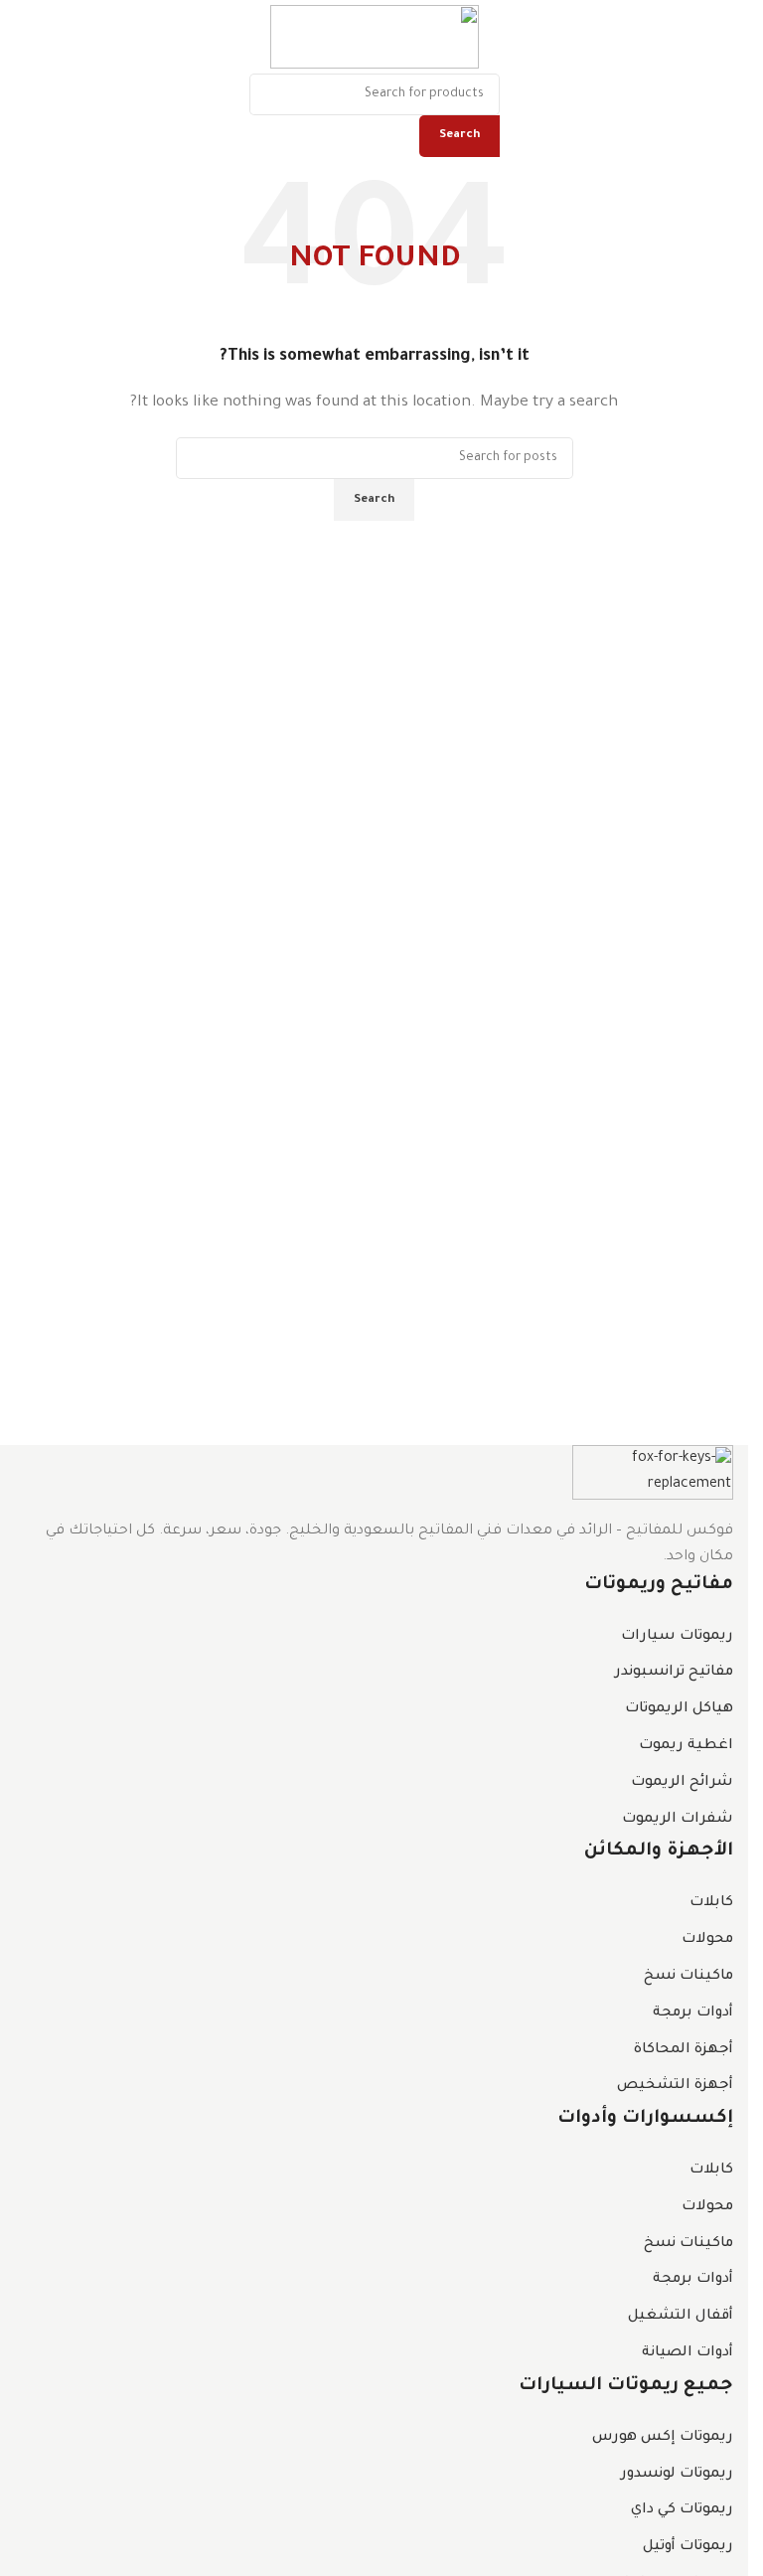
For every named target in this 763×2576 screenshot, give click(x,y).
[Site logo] (375, 39)
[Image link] (653, 1474)
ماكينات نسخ (688, 1977)
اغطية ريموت (686, 1746)
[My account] (15, 37)
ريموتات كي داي (682, 2510)
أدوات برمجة (693, 2013)
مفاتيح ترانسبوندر (674, 1673)
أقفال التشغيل (681, 2317)
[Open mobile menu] (725, 37)
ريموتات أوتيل (688, 2547)
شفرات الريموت (678, 1820)
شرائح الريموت (682, 1783)
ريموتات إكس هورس (663, 2438)
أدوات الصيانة (687, 2353)
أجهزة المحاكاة (684, 2050)
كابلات (711, 1903)
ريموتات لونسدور (677, 2475)
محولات (707, 1940)
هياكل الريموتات (679, 1709)
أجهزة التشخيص (675, 2086)
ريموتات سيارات (677, 1637)
